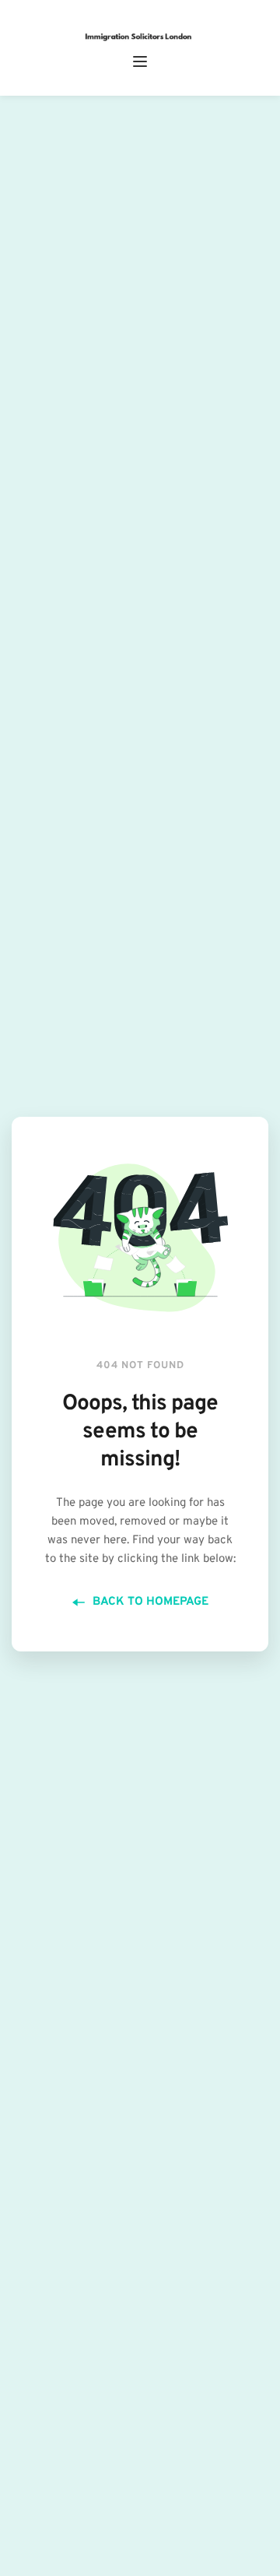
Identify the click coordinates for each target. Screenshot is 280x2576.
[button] (140, 61)
